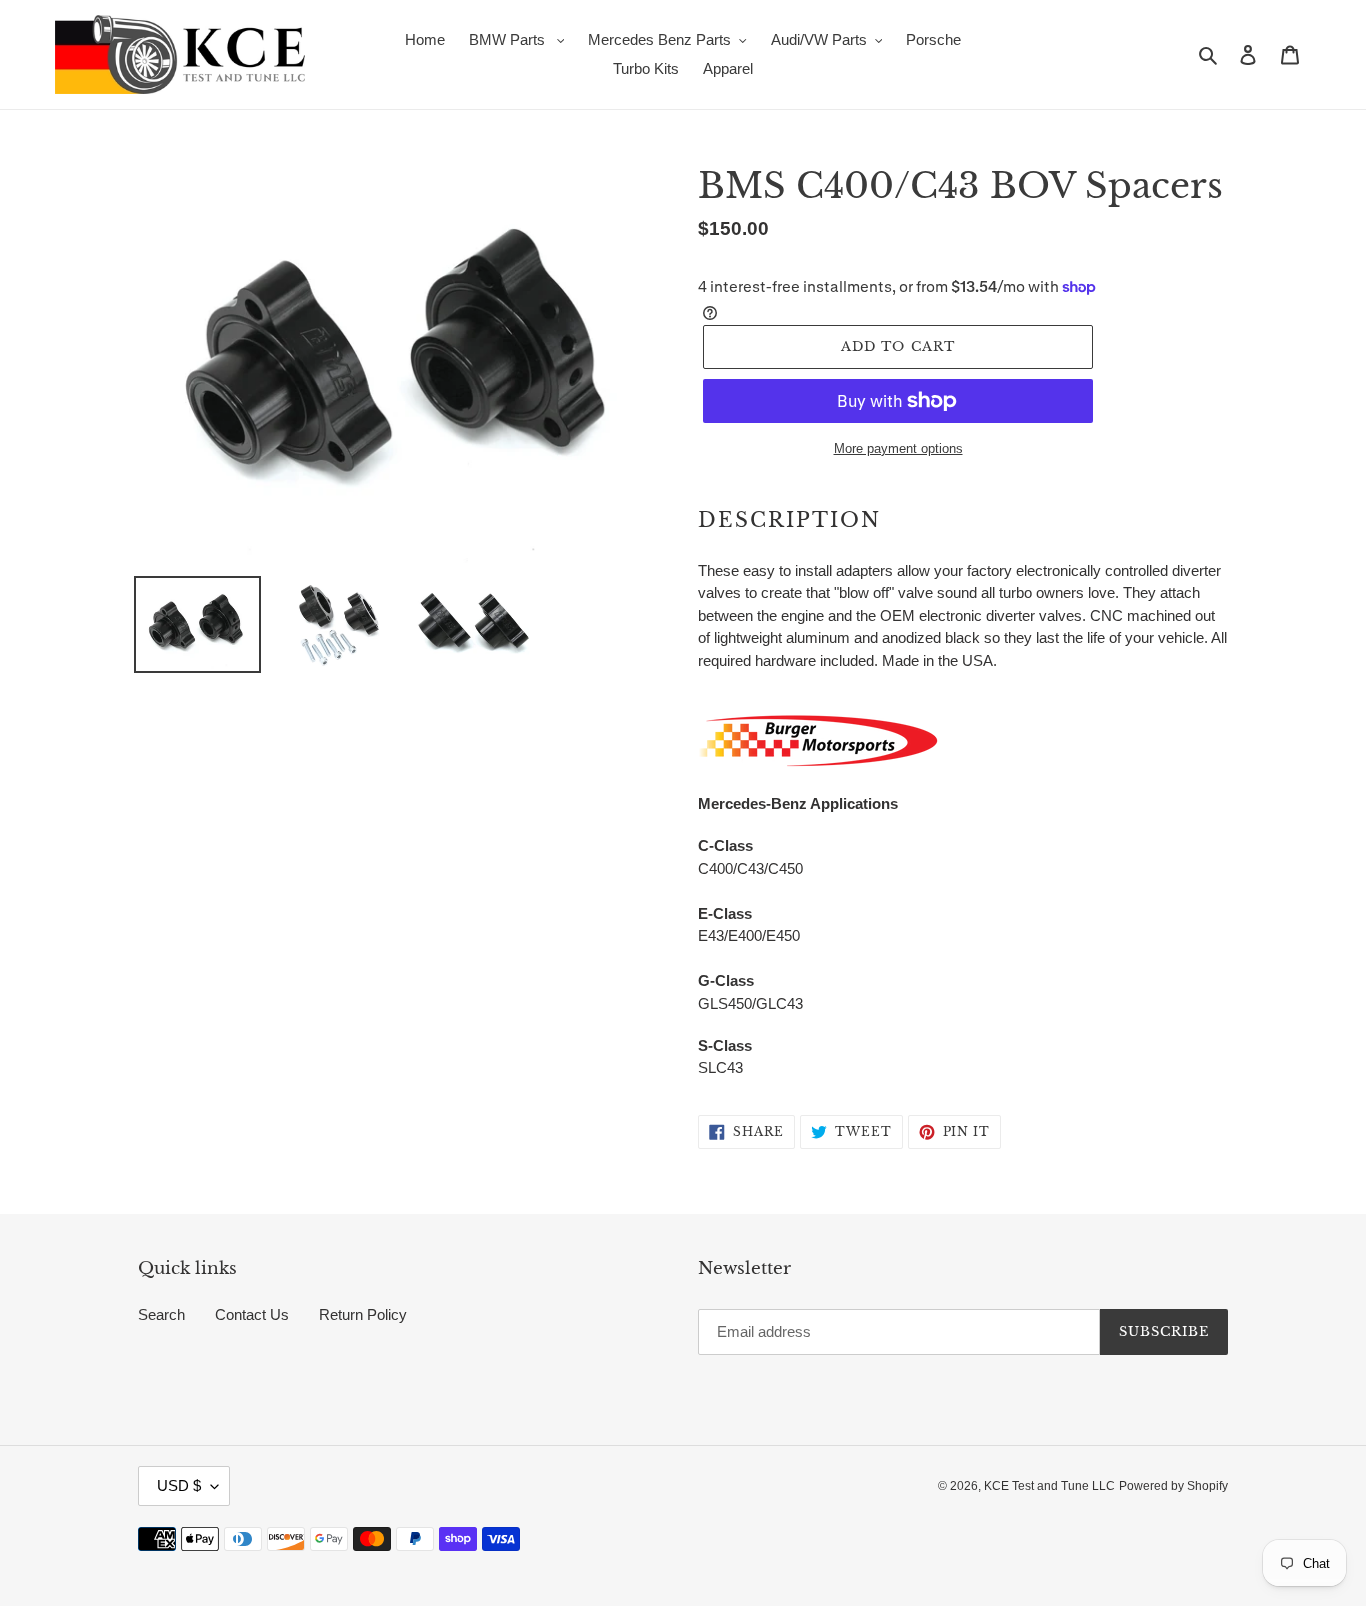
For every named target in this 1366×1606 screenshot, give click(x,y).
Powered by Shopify (1173, 1486)
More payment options (898, 448)
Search (161, 1314)
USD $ (179, 1485)
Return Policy (363, 1314)
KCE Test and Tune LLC (1049, 1486)
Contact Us (252, 1314)
